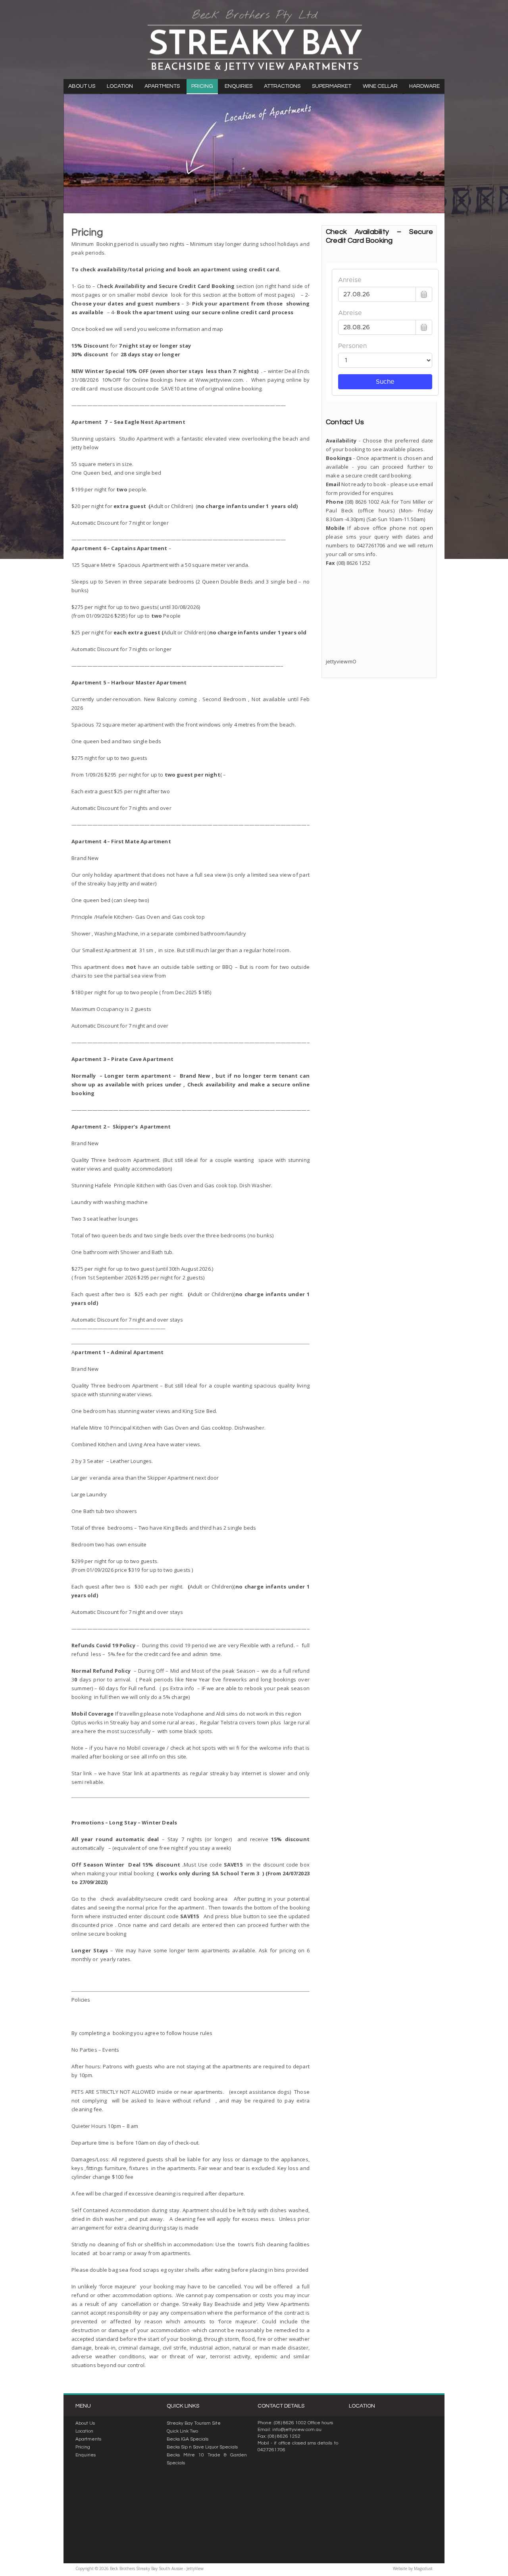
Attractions (282, 86)
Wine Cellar (380, 86)
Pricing (202, 86)
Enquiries (239, 86)
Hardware (424, 86)
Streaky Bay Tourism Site (194, 2423)
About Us (82, 86)
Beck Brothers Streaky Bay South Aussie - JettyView (254, 40)
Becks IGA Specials (188, 2439)
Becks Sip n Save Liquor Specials (202, 2447)
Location (120, 86)
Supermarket (332, 86)
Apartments (162, 86)
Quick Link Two (182, 2431)
